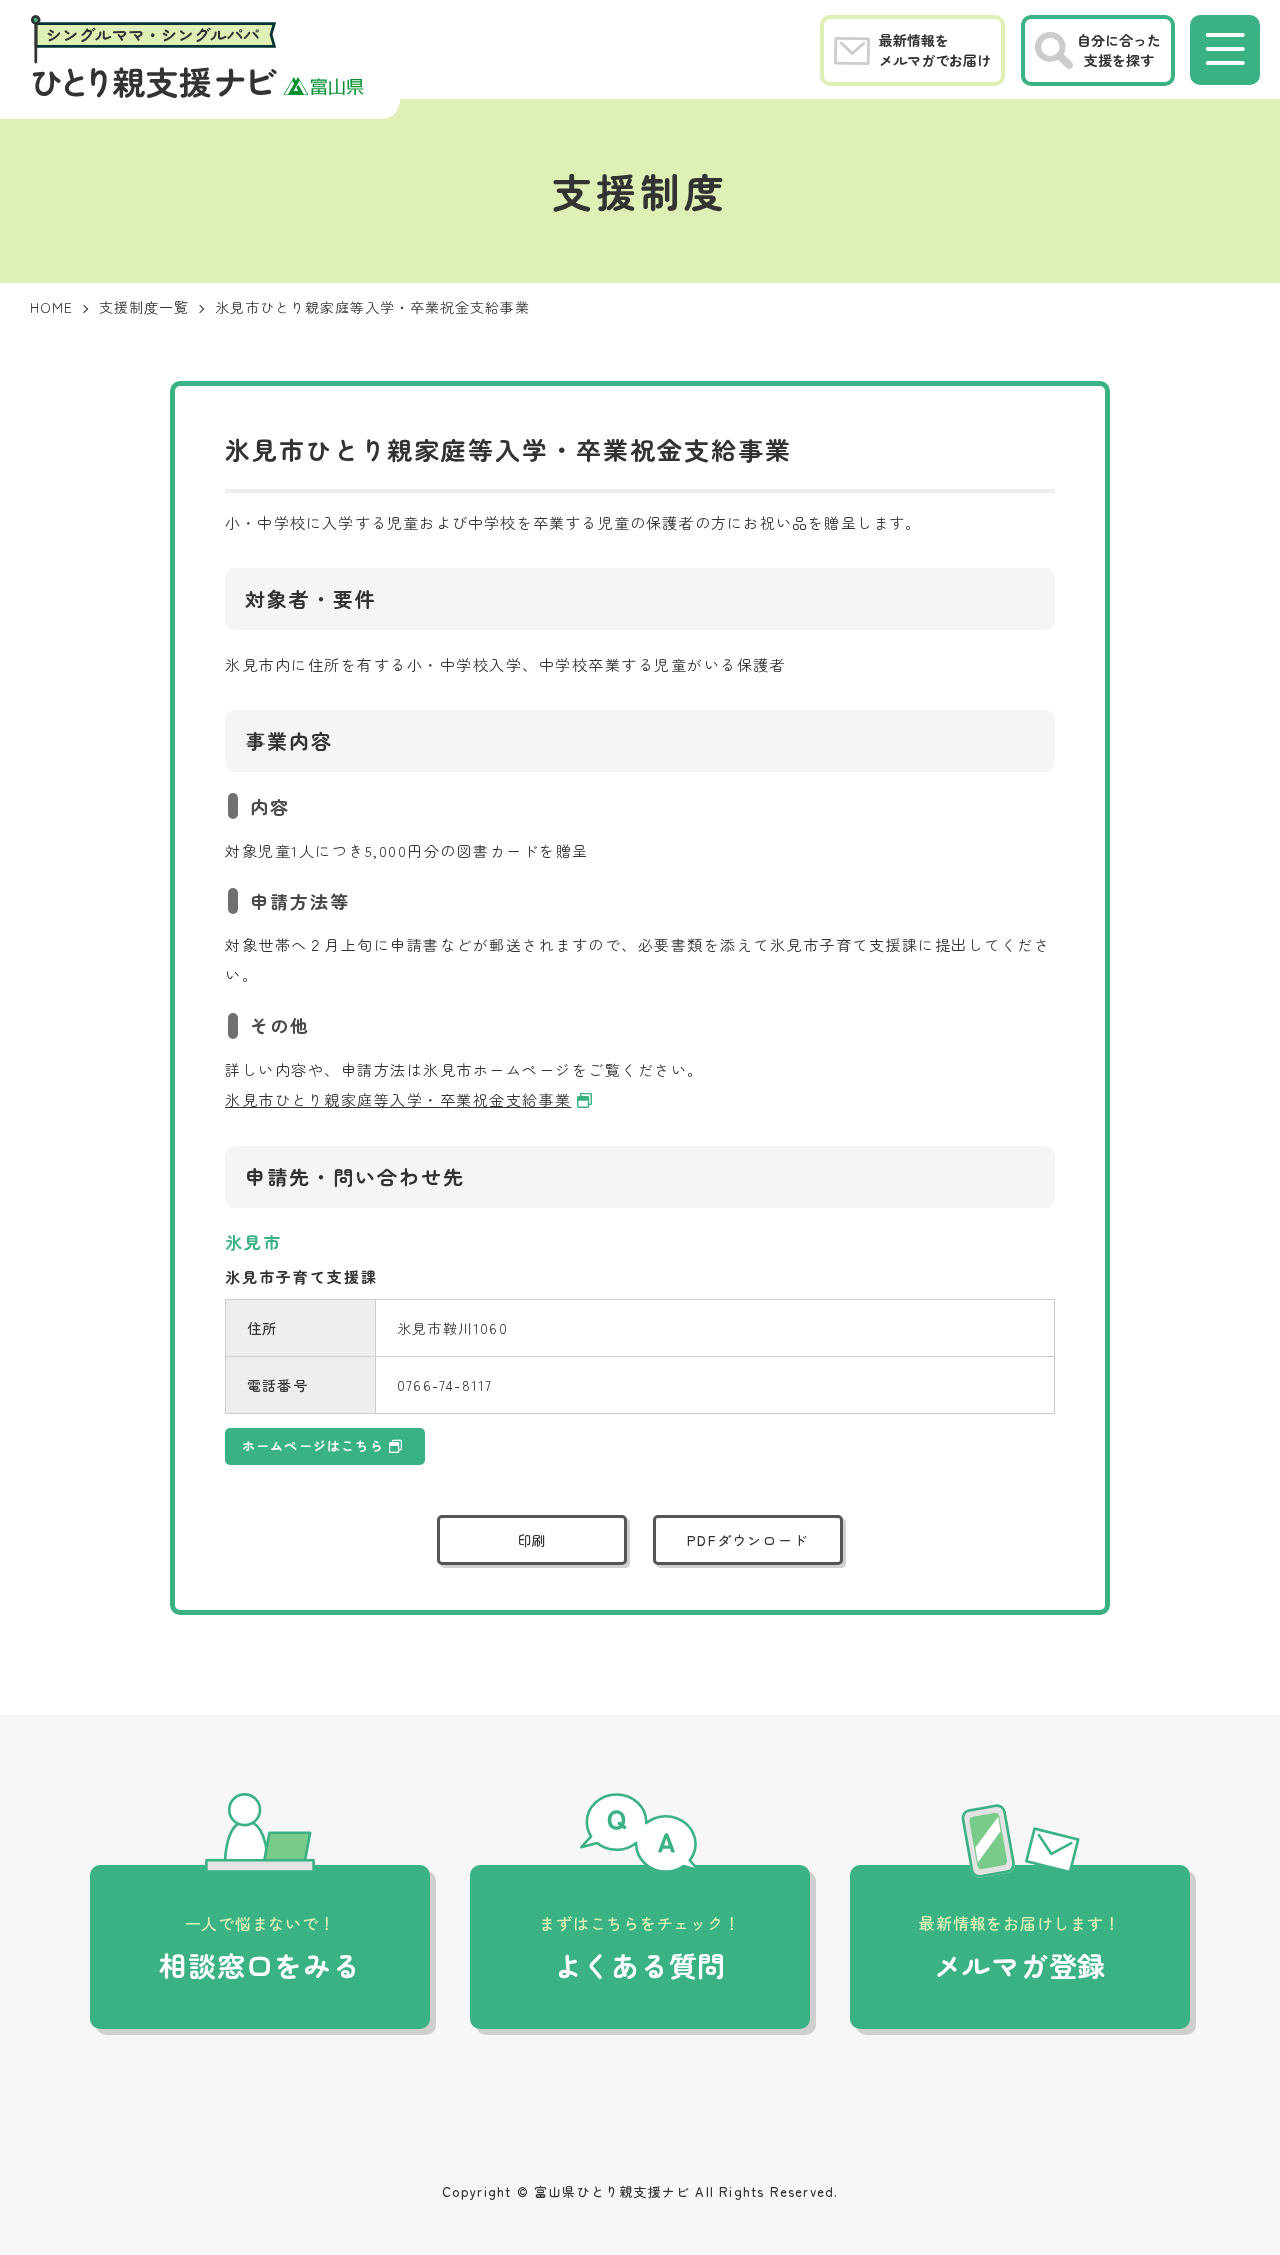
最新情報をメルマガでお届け (935, 50)
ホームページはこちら (313, 1445)
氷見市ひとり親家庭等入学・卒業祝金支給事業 (398, 1099)
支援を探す (1119, 50)
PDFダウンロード (747, 1540)
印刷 (532, 1540)
